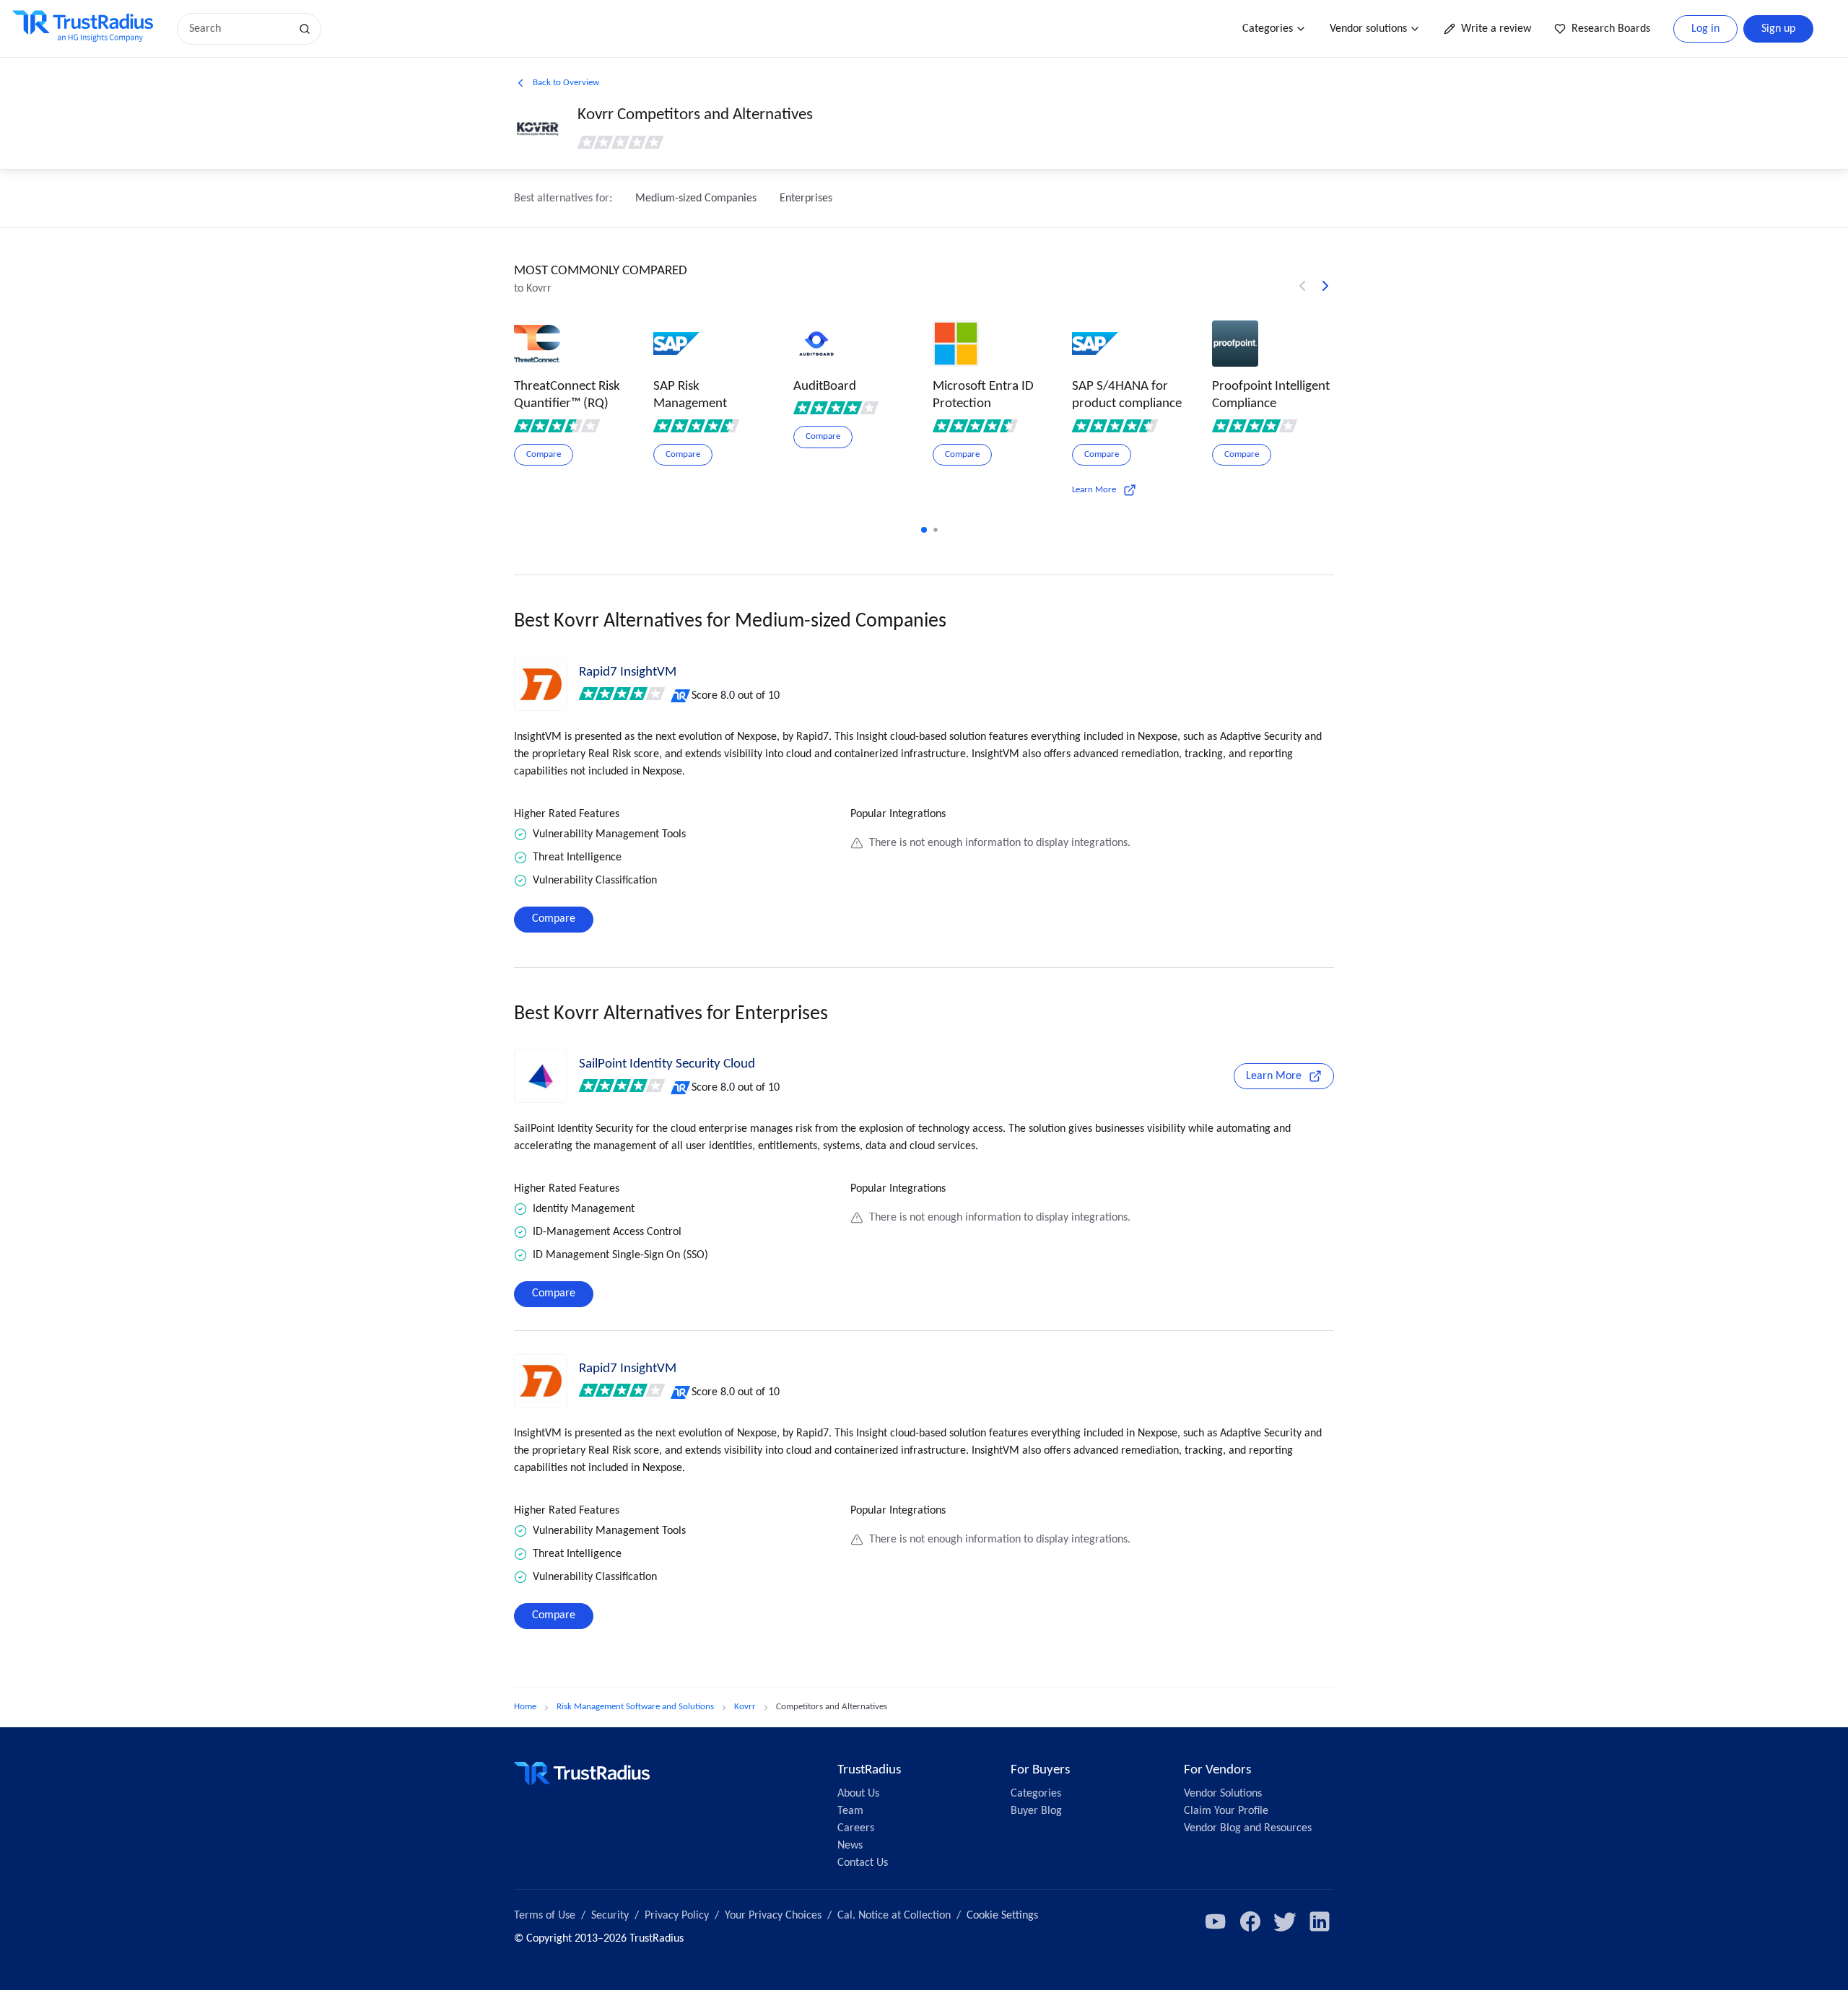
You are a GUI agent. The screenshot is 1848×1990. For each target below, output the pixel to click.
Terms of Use (545, 1916)
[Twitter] (1285, 1921)
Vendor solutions (1368, 29)
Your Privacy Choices (773, 1916)
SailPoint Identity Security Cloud (667, 1064)
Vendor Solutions (1223, 1794)
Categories (1268, 29)
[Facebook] (1250, 1921)
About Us (858, 1794)
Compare (554, 919)
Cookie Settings (1002, 1916)
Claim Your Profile (1226, 1811)
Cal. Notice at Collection (894, 1916)
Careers (856, 1828)
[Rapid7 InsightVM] (541, 684)
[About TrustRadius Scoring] (681, 696)
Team (850, 1811)
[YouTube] (1216, 1921)
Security (610, 1916)
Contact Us (863, 1863)
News (850, 1846)
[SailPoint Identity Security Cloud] (541, 1076)
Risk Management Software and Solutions (635, 1707)
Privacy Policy (677, 1916)
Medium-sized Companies (696, 198)
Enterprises (806, 198)
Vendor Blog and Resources (1248, 1828)
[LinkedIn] (1320, 1921)
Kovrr (745, 1707)
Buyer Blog (1036, 1811)
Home (525, 1707)
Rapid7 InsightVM (628, 672)
